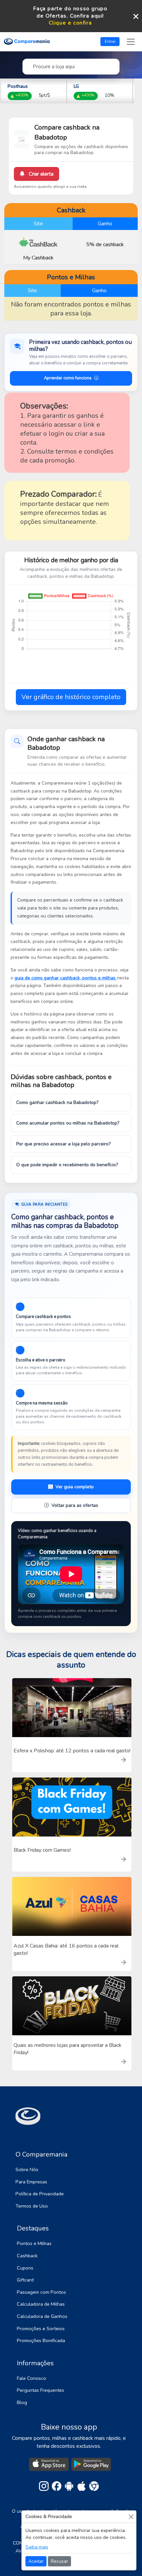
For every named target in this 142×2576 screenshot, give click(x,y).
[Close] (131, 2517)
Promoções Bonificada (41, 2340)
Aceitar (36, 2561)
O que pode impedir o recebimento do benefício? (67, 1165)
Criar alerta (40, 174)
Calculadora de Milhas (41, 2304)
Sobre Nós (27, 2169)
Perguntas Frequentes (40, 2390)
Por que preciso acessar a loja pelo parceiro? (63, 1144)
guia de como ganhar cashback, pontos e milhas (66, 978)
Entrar (110, 41)
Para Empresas (31, 2182)
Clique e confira (71, 23)
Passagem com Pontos (41, 2292)
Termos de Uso (32, 2206)
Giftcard (25, 2280)
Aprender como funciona (68, 378)
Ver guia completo (75, 1487)
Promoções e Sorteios (41, 2329)
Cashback (27, 2256)
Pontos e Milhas (34, 2243)
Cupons (25, 2268)
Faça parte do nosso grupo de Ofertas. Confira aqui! (70, 12)
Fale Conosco (32, 2378)
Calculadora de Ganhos (42, 2316)
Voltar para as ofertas (75, 1505)
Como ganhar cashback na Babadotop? (57, 1102)
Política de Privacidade (40, 2194)
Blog (22, 2402)
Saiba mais (37, 2547)
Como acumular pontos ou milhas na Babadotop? (68, 1123)
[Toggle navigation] (131, 42)
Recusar (59, 2561)
